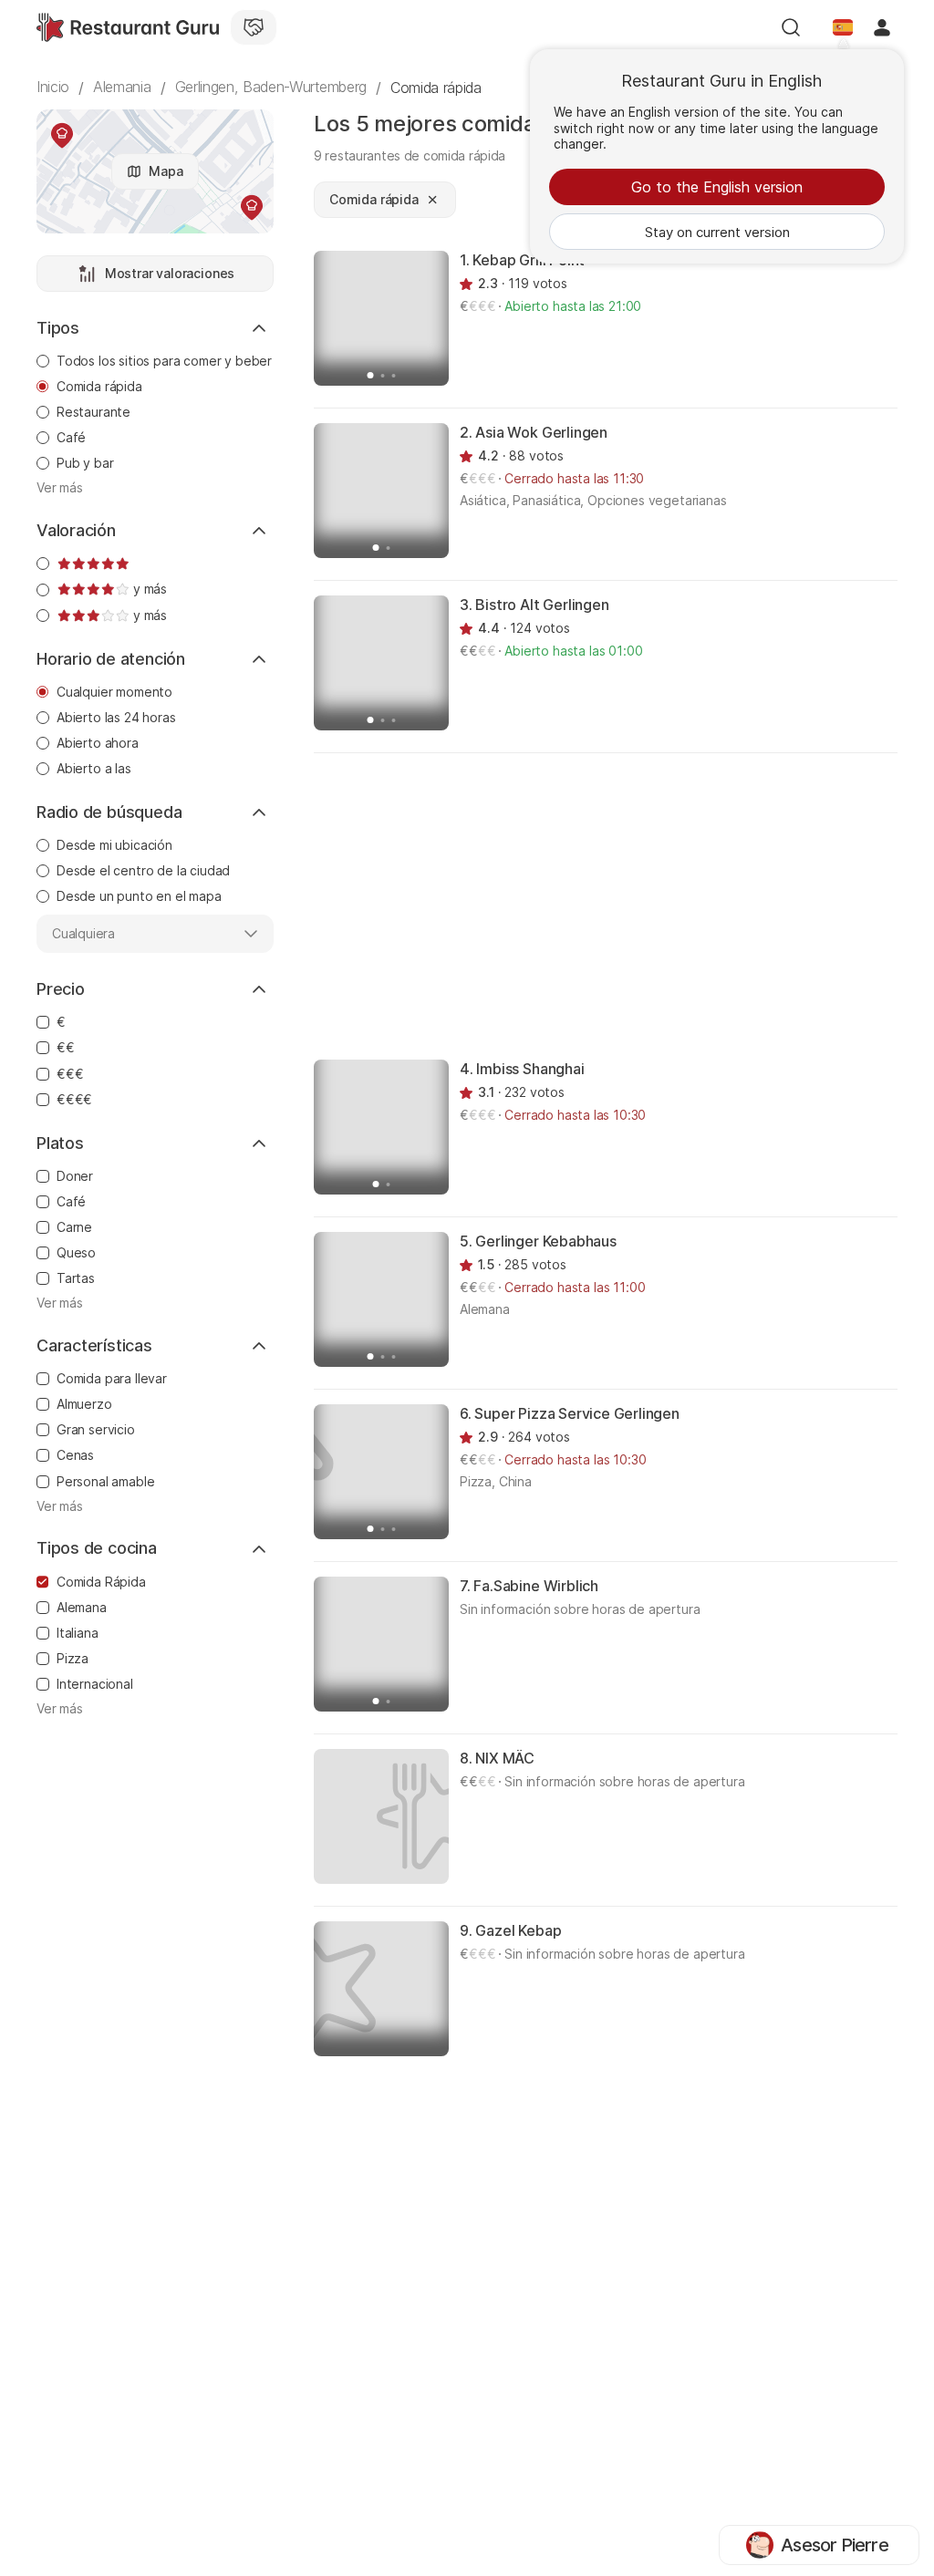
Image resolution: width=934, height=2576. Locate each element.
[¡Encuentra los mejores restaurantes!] (128, 27)
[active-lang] (843, 27)
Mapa (166, 171)
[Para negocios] (254, 27)
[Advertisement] (624, 905)
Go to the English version (717, 187)
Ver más (60, 488)
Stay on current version (717, 232)
